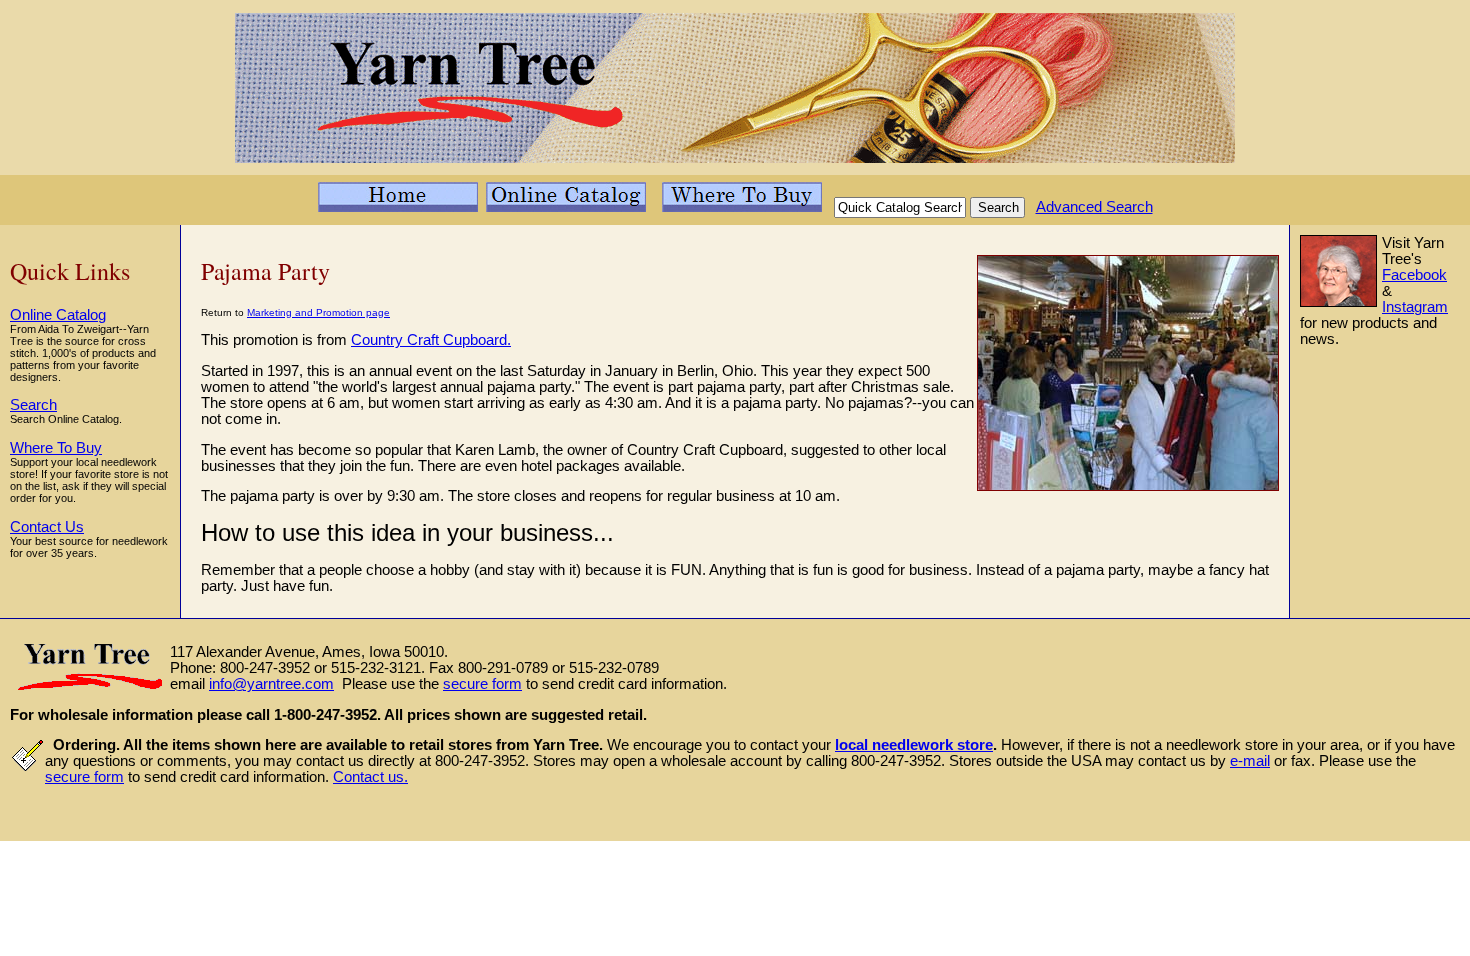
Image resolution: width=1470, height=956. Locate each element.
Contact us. (370, 777)
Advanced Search (1094, 207)
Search (33, 405)
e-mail (1250, 761)
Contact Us (47, 527)
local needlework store (914, 745)
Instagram (1415, 307)
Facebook (1414, 275)
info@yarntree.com (271, 684)
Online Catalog (58, 315)
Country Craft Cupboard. (431, 340)
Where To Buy (56, 448)
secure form (482, 684)
